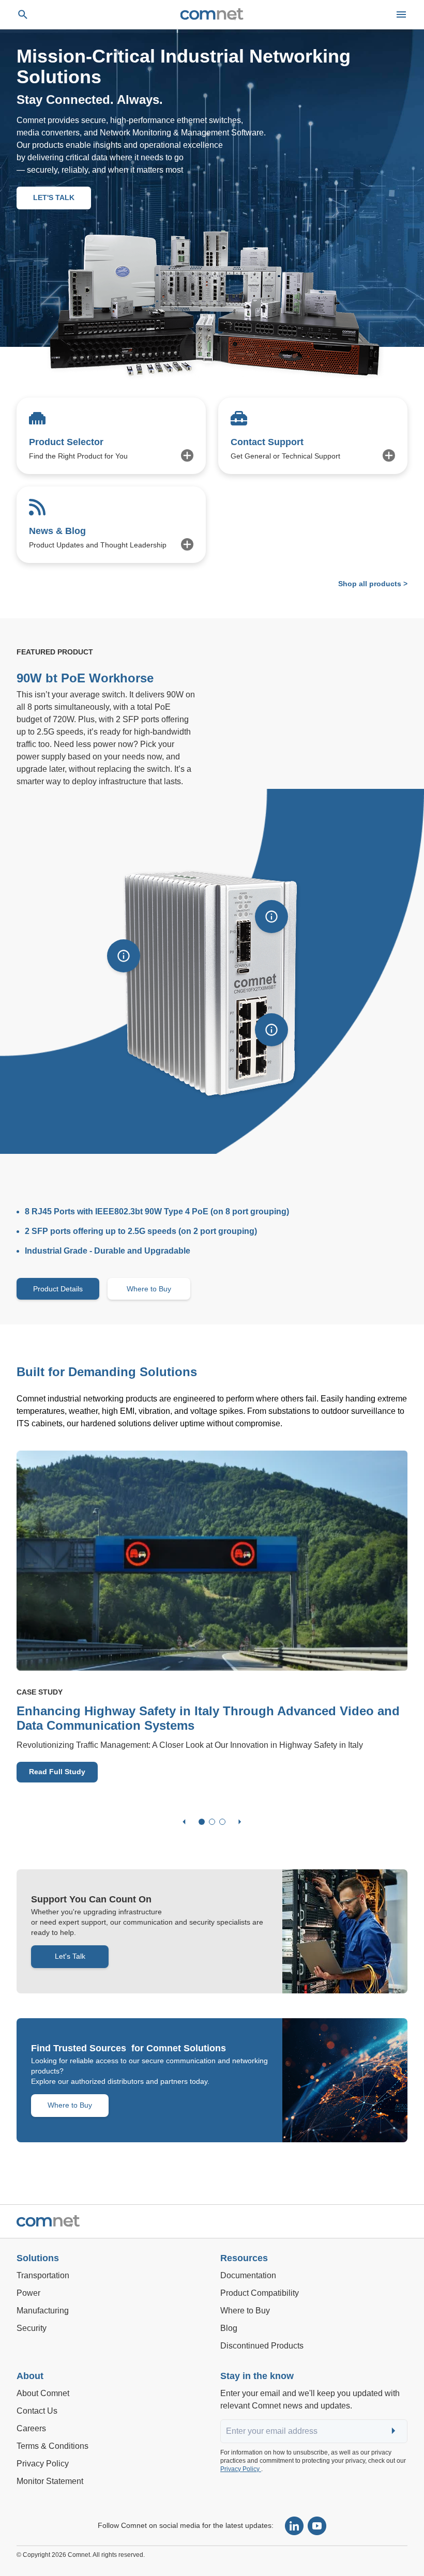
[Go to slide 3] (222, 1822)
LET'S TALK (54, 197)
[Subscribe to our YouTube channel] (317, 2526)
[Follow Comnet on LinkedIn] (294, 2526)
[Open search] (23, 14)
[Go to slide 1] (202, 1822)
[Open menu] (401, 14)
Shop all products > (373, 584)
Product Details (58, 1289)
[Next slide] (240, 1822)
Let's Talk (70, 1956)
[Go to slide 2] (212, 1822)
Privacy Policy (241, 2469)
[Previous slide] (184, 1822)
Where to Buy (149, 1289)
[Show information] (124, 956)
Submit (395, 2432)
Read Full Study (57, 1772)
